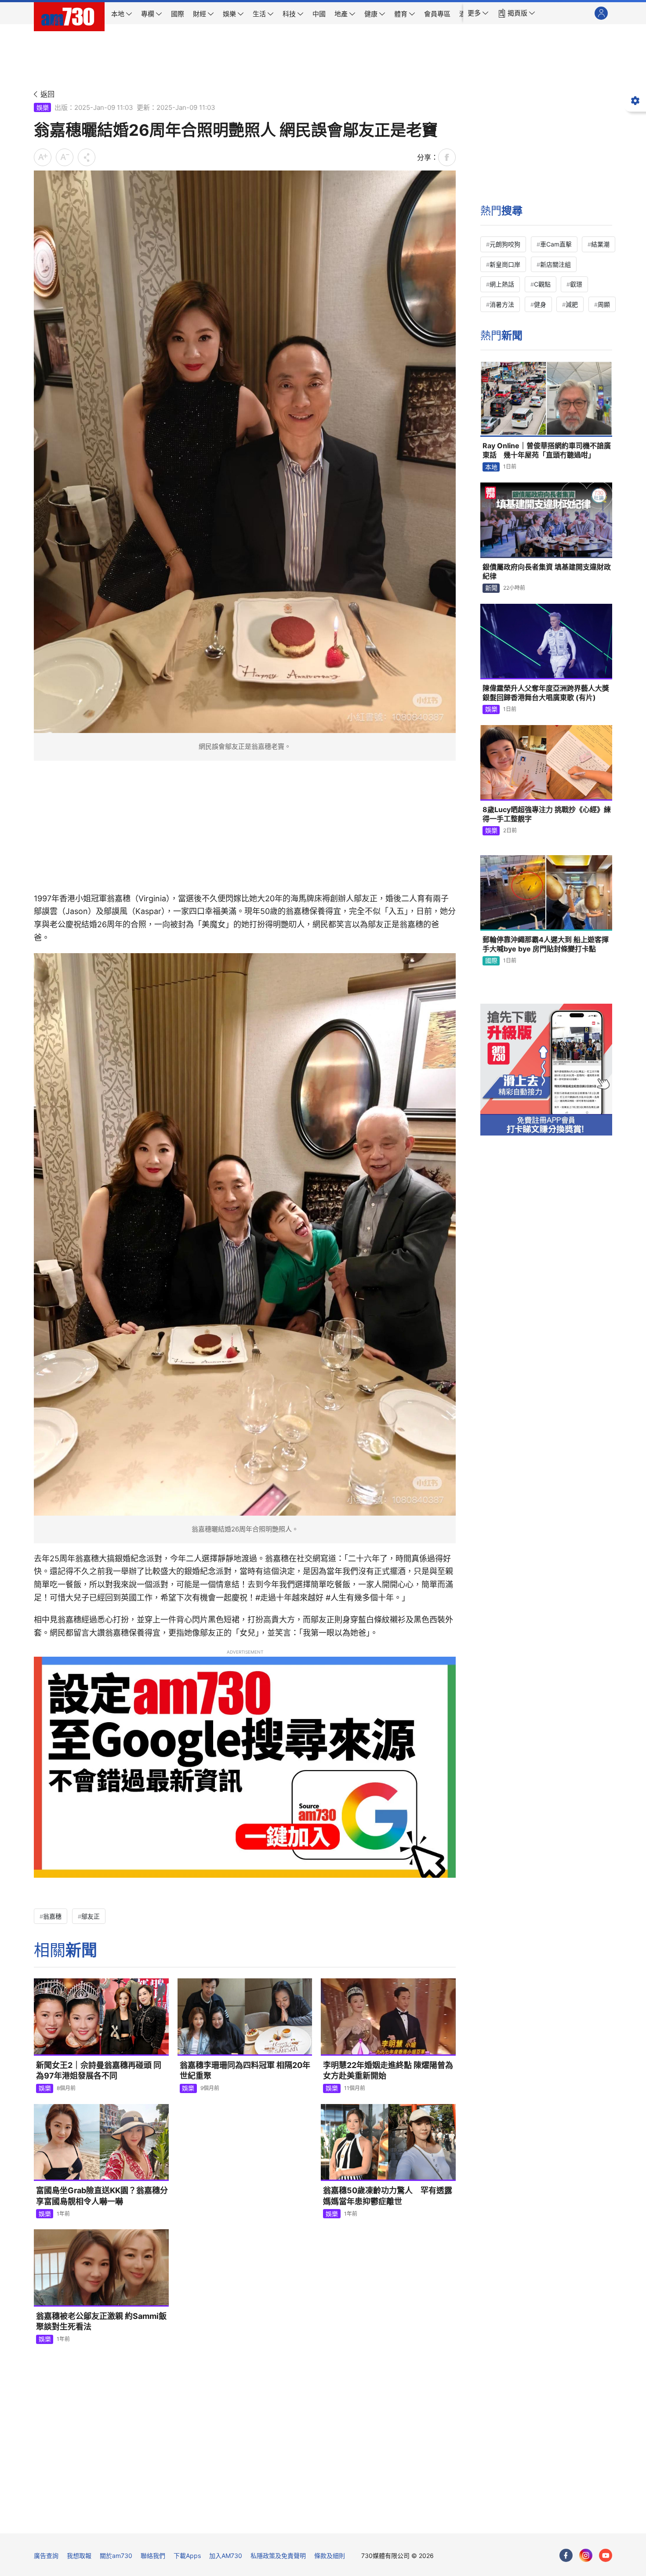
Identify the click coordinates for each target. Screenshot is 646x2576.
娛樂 (43, 107)
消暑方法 (502, 304)
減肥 (572, 304)
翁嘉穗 (52, 1916)
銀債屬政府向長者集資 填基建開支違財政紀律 (547, 572)
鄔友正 (91, 1916)
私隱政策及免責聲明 (278, 2556)
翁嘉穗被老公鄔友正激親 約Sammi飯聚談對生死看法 (101, 2321)
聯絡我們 (153, 2556)
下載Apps (187, 2556)
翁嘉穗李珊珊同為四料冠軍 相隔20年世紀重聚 (245, 2070)
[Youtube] (606, 2555)
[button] (478, 13)
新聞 (491, 588)
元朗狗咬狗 (505, 244)
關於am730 (116, 2556)
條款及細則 (330, 2556)
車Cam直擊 (556, 244)
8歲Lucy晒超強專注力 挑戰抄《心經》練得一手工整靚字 (547, 814)
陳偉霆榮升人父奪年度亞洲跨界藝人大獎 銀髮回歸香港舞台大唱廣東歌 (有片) (546, 693)
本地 (491, 467)
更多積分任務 (369, 2520)
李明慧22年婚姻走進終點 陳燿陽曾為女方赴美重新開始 (388, 2070)
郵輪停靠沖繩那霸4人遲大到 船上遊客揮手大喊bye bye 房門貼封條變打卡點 (546, 944)
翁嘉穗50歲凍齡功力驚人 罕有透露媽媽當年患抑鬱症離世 (388, 2196)
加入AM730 (226, 2556)
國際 (491, 960)
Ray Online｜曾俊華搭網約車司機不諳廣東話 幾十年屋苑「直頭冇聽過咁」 (547, 450)
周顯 (604, 304)
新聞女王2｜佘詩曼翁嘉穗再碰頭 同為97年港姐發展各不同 (99, 2070)
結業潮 (600, 244)
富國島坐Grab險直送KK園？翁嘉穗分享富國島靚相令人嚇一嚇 (102, 2196)
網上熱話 (502, 284)
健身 (540, 304)
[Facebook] (566, 2555)
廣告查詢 (46, 2556)
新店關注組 (555, 264)
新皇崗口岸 (505, 264)
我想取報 (79, 2556)
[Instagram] (586, 2555)
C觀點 (542, 284)
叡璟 (576, 284)
